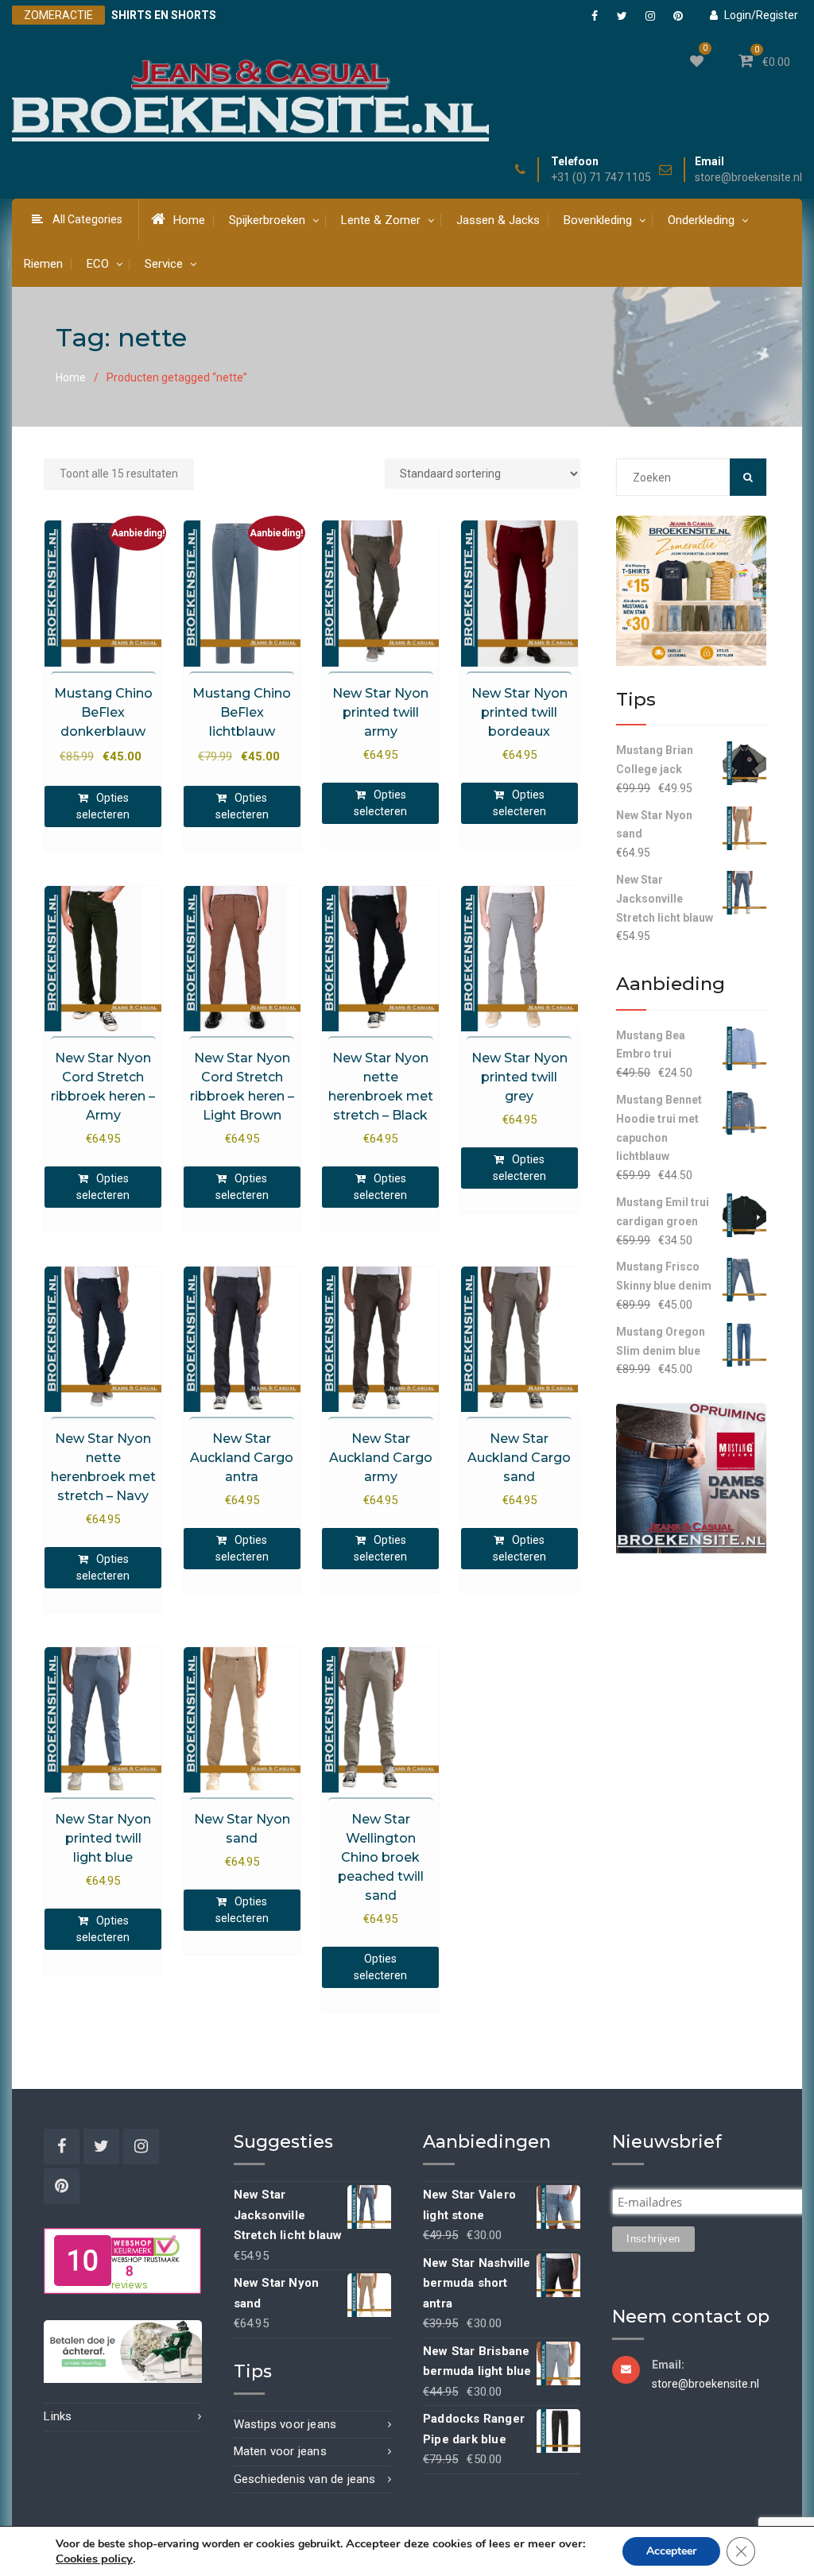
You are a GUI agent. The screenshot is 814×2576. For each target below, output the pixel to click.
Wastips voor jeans (285, 2424)
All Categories (87, 219)
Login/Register (761, 15)
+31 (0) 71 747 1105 (601, 178)
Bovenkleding (598, 220)
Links (58, 2416)
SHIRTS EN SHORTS (164, 15)
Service (164, 264)
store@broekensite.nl (748, 178)
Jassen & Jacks (498, 220)
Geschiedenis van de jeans (305, 2479)
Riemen (43, 264)
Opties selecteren (103, 806)
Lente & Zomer (381, 220)
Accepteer (671, 2551)
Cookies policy (94, 2559)
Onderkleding (701, 220)
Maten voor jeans (280, 2451)
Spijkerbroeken (267, 220)
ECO (98, 264)
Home (189, 220)
